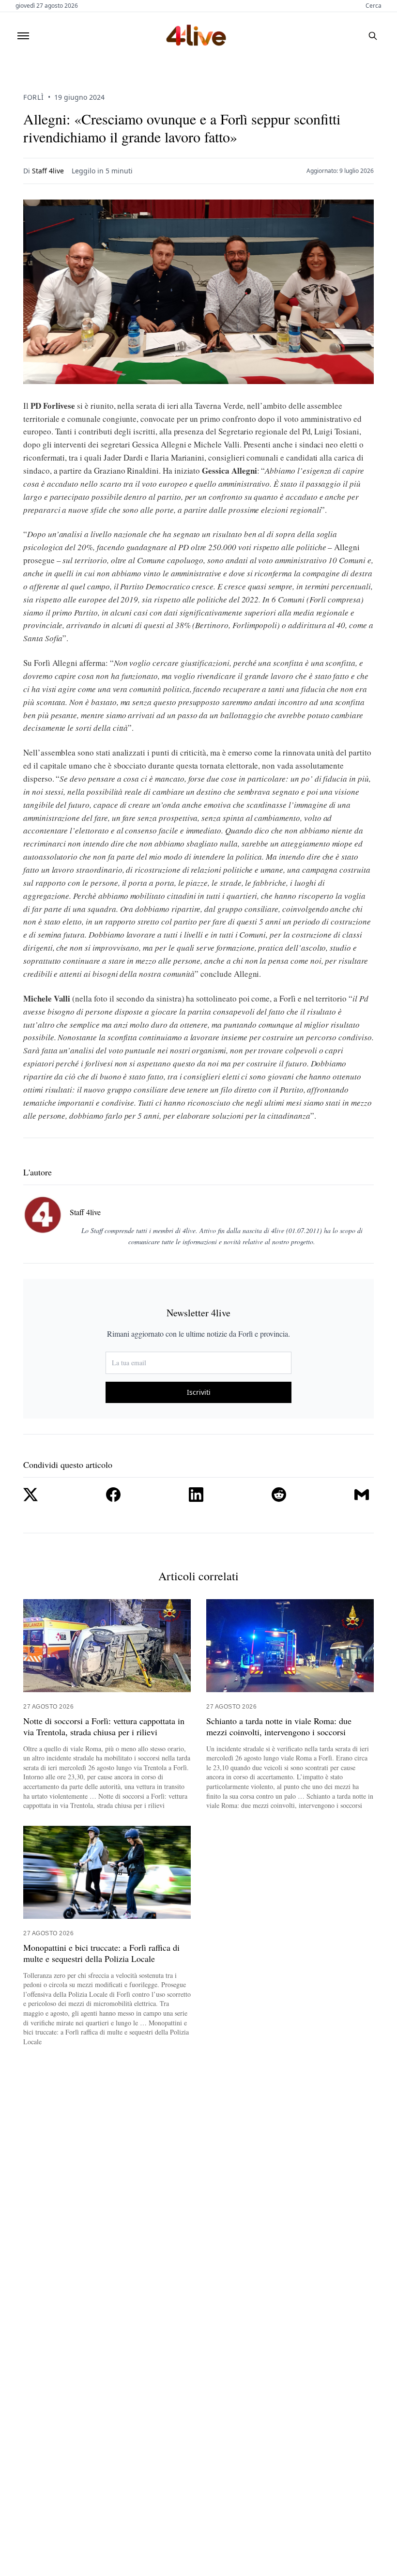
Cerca (374, 6)
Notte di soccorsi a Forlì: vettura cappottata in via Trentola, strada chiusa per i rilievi (104, 1727)
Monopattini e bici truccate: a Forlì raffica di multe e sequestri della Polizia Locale (101, 1953)
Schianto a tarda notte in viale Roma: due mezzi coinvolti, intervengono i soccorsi (279, 1727)
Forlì (34, 97)
